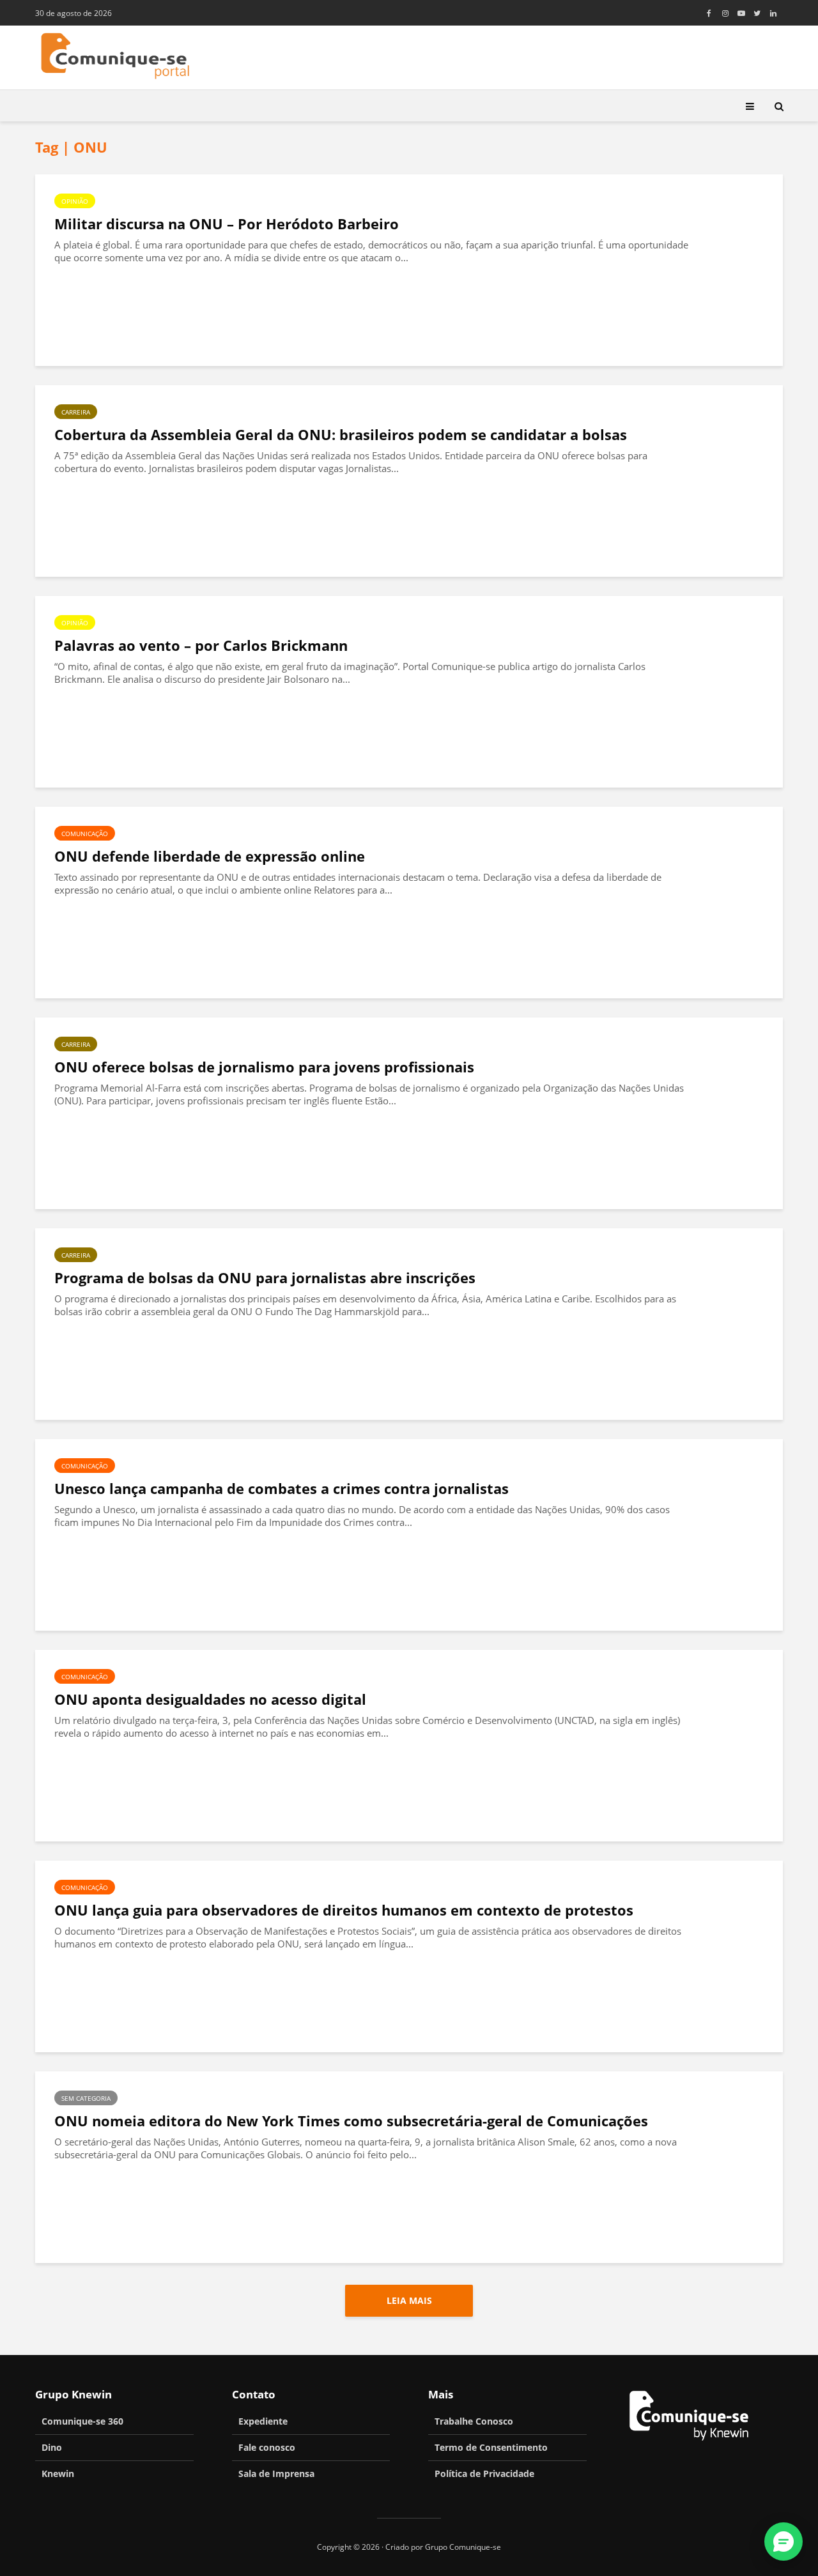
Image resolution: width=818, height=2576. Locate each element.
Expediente (263, 2421)
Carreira (76, 412)
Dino (52, 2447)
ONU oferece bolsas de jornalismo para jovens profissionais (264, 1067)
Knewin (58, 2473)
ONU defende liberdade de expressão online (210, 856)
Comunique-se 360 (82, 2421)
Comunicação (85, 834)
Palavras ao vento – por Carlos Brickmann (201, 645)
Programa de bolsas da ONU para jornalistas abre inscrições (265, 1278)
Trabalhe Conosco (474, 2421)
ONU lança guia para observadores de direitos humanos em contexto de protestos (344, 1910)
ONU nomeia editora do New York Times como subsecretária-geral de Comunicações (351, 2121)
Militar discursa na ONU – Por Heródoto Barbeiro (227, 224)
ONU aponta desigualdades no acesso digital (210, 1699)
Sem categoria (86, 2098)
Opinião (75, 201)
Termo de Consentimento (491, 2447)
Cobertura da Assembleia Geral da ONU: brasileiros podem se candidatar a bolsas (341, 435)
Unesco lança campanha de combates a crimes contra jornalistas (282, 1489)
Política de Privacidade (484, 2473)
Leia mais (409, 2300)
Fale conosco (267, 2447)
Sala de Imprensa (276, 2473)
